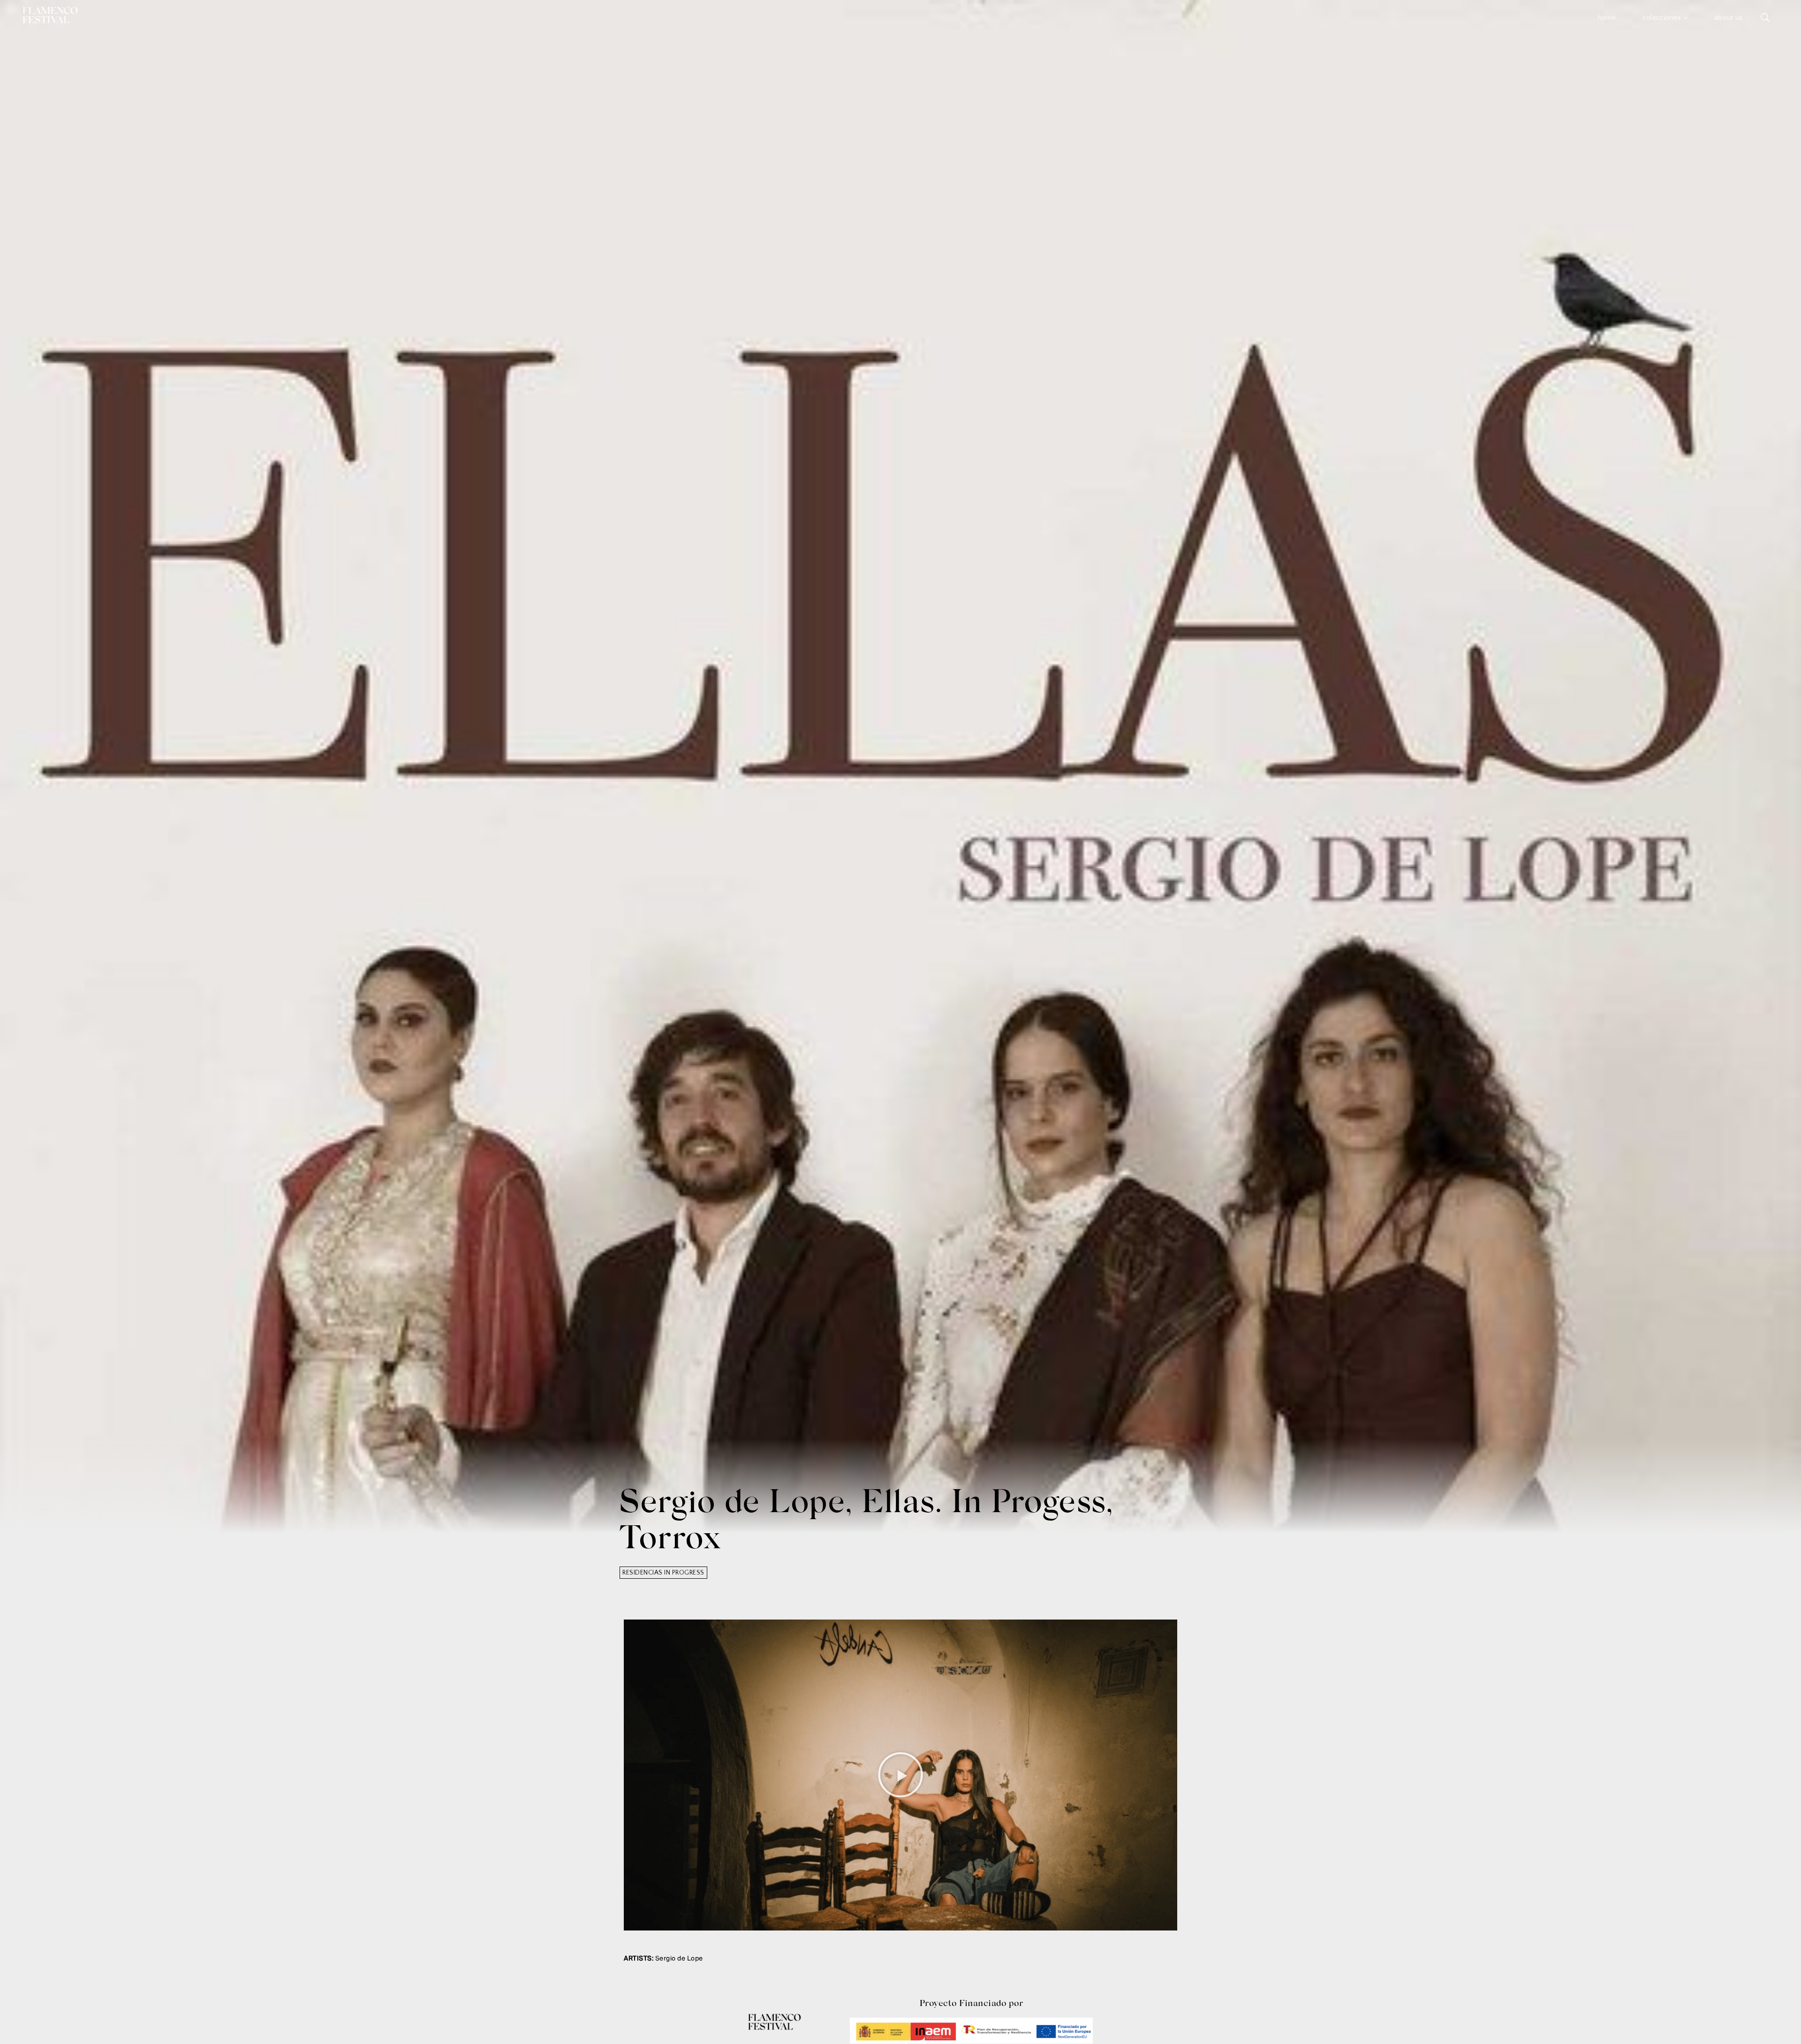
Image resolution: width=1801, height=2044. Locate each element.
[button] (901, 1775)
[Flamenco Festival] (50, 15)
